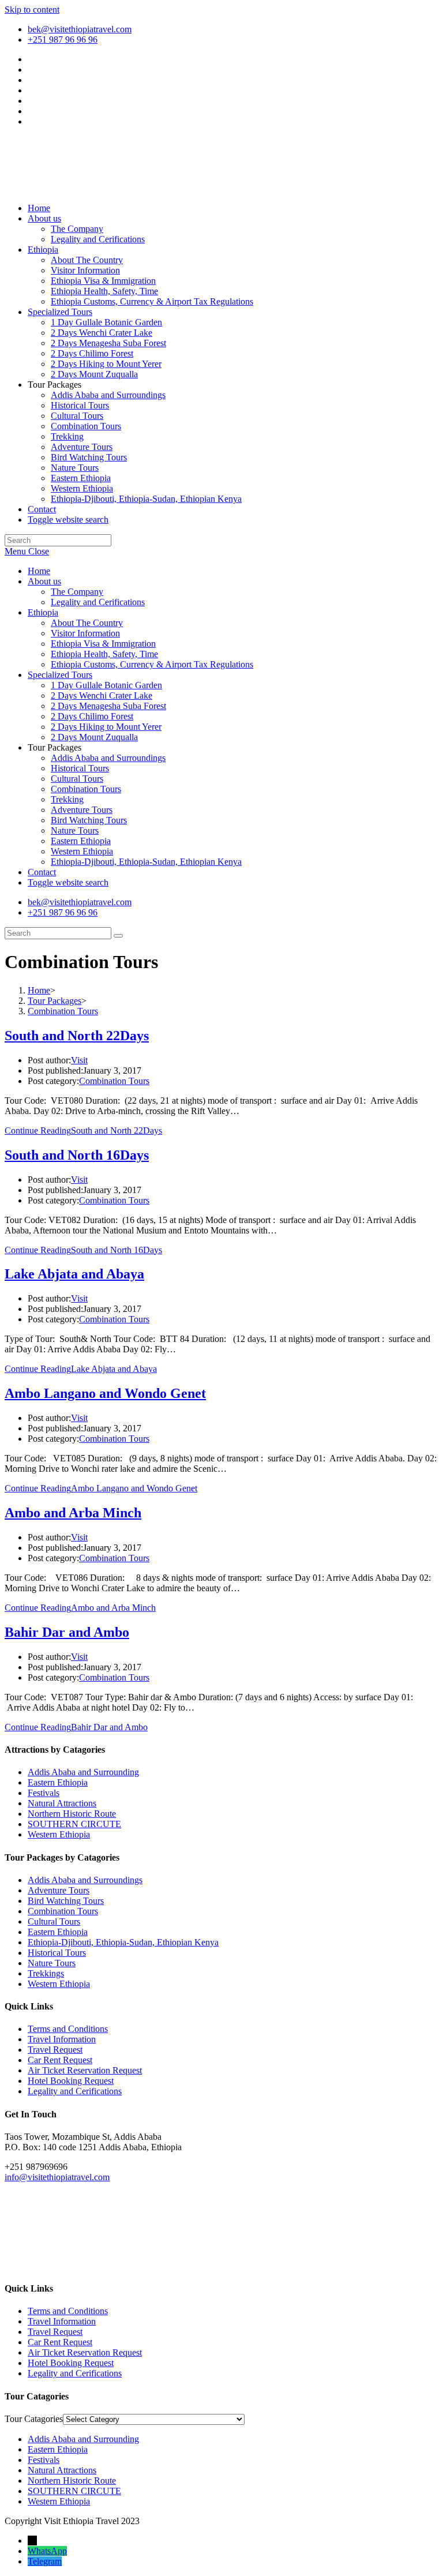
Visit (79, 1060)
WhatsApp (47, 2551)
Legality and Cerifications (98, 602)
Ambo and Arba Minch (73, 1513)
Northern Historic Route (72, 1814)
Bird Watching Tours (89, 820)
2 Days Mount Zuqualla (94, 737)
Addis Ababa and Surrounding (83, 1772)
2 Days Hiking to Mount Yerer (106, 727)
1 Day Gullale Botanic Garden (106, 685)
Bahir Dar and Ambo (67, 1632)
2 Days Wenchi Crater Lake (102, 695)
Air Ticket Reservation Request (85, 2070)
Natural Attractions (62, 1803)
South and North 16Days (77, 1155)
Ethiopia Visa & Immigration (103, 644)
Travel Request (55, 2050)
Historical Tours (80, 768)
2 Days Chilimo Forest (92, 716)
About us (44, 581)
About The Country (87, 623)
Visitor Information (85, 633)
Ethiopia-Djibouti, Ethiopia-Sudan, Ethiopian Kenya (146, 862)
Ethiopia (43, 612)
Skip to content (32, 10)
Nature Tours (75, 830)
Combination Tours (86, 789)
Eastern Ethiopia (81, 841)
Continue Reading (83, 1130)
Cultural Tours (77, 779)
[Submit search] (118, 936)
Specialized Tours (60, 675)
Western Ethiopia (82, 851)
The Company (77, 592)
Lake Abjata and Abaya (74, 1274)
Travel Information (62, 2039)
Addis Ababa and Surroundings (108, 758)
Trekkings (46, 1973)
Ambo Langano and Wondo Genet (105, 1393)
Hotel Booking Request (71, 2081)
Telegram (45, 2561)
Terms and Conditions (68, 2029)
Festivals (44, 1793)
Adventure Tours (82, 810)
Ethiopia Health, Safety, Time (104, 654)
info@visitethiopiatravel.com (57, 2177)
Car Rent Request (60, 2060)
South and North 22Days (77, 1036)
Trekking (67, 799)
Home (39, 571)
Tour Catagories (34, 2419)
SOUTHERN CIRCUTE (74, 1824)
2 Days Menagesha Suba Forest (108, 706)
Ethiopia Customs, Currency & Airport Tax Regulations (152, 664)
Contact (42, 872)
